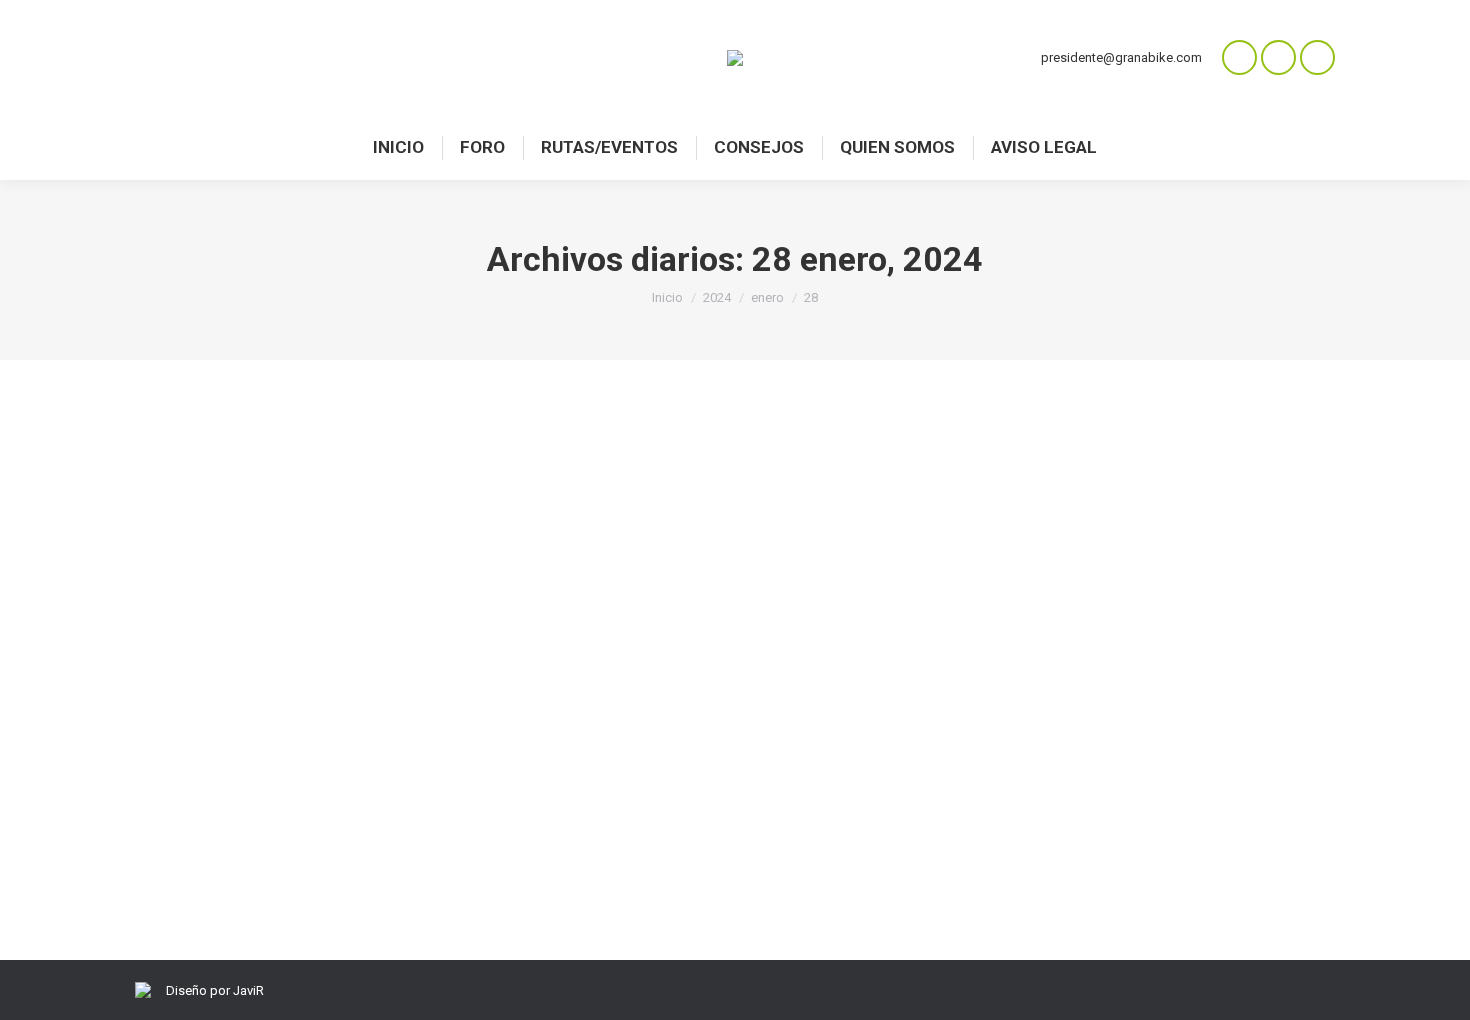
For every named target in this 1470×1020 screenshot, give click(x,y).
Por (297, 794)
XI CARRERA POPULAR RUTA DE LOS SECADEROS (390, 758)
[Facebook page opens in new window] (1278, 57)
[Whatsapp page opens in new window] (1239, 57)
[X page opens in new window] (1317, 57)
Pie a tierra (189, 794)
